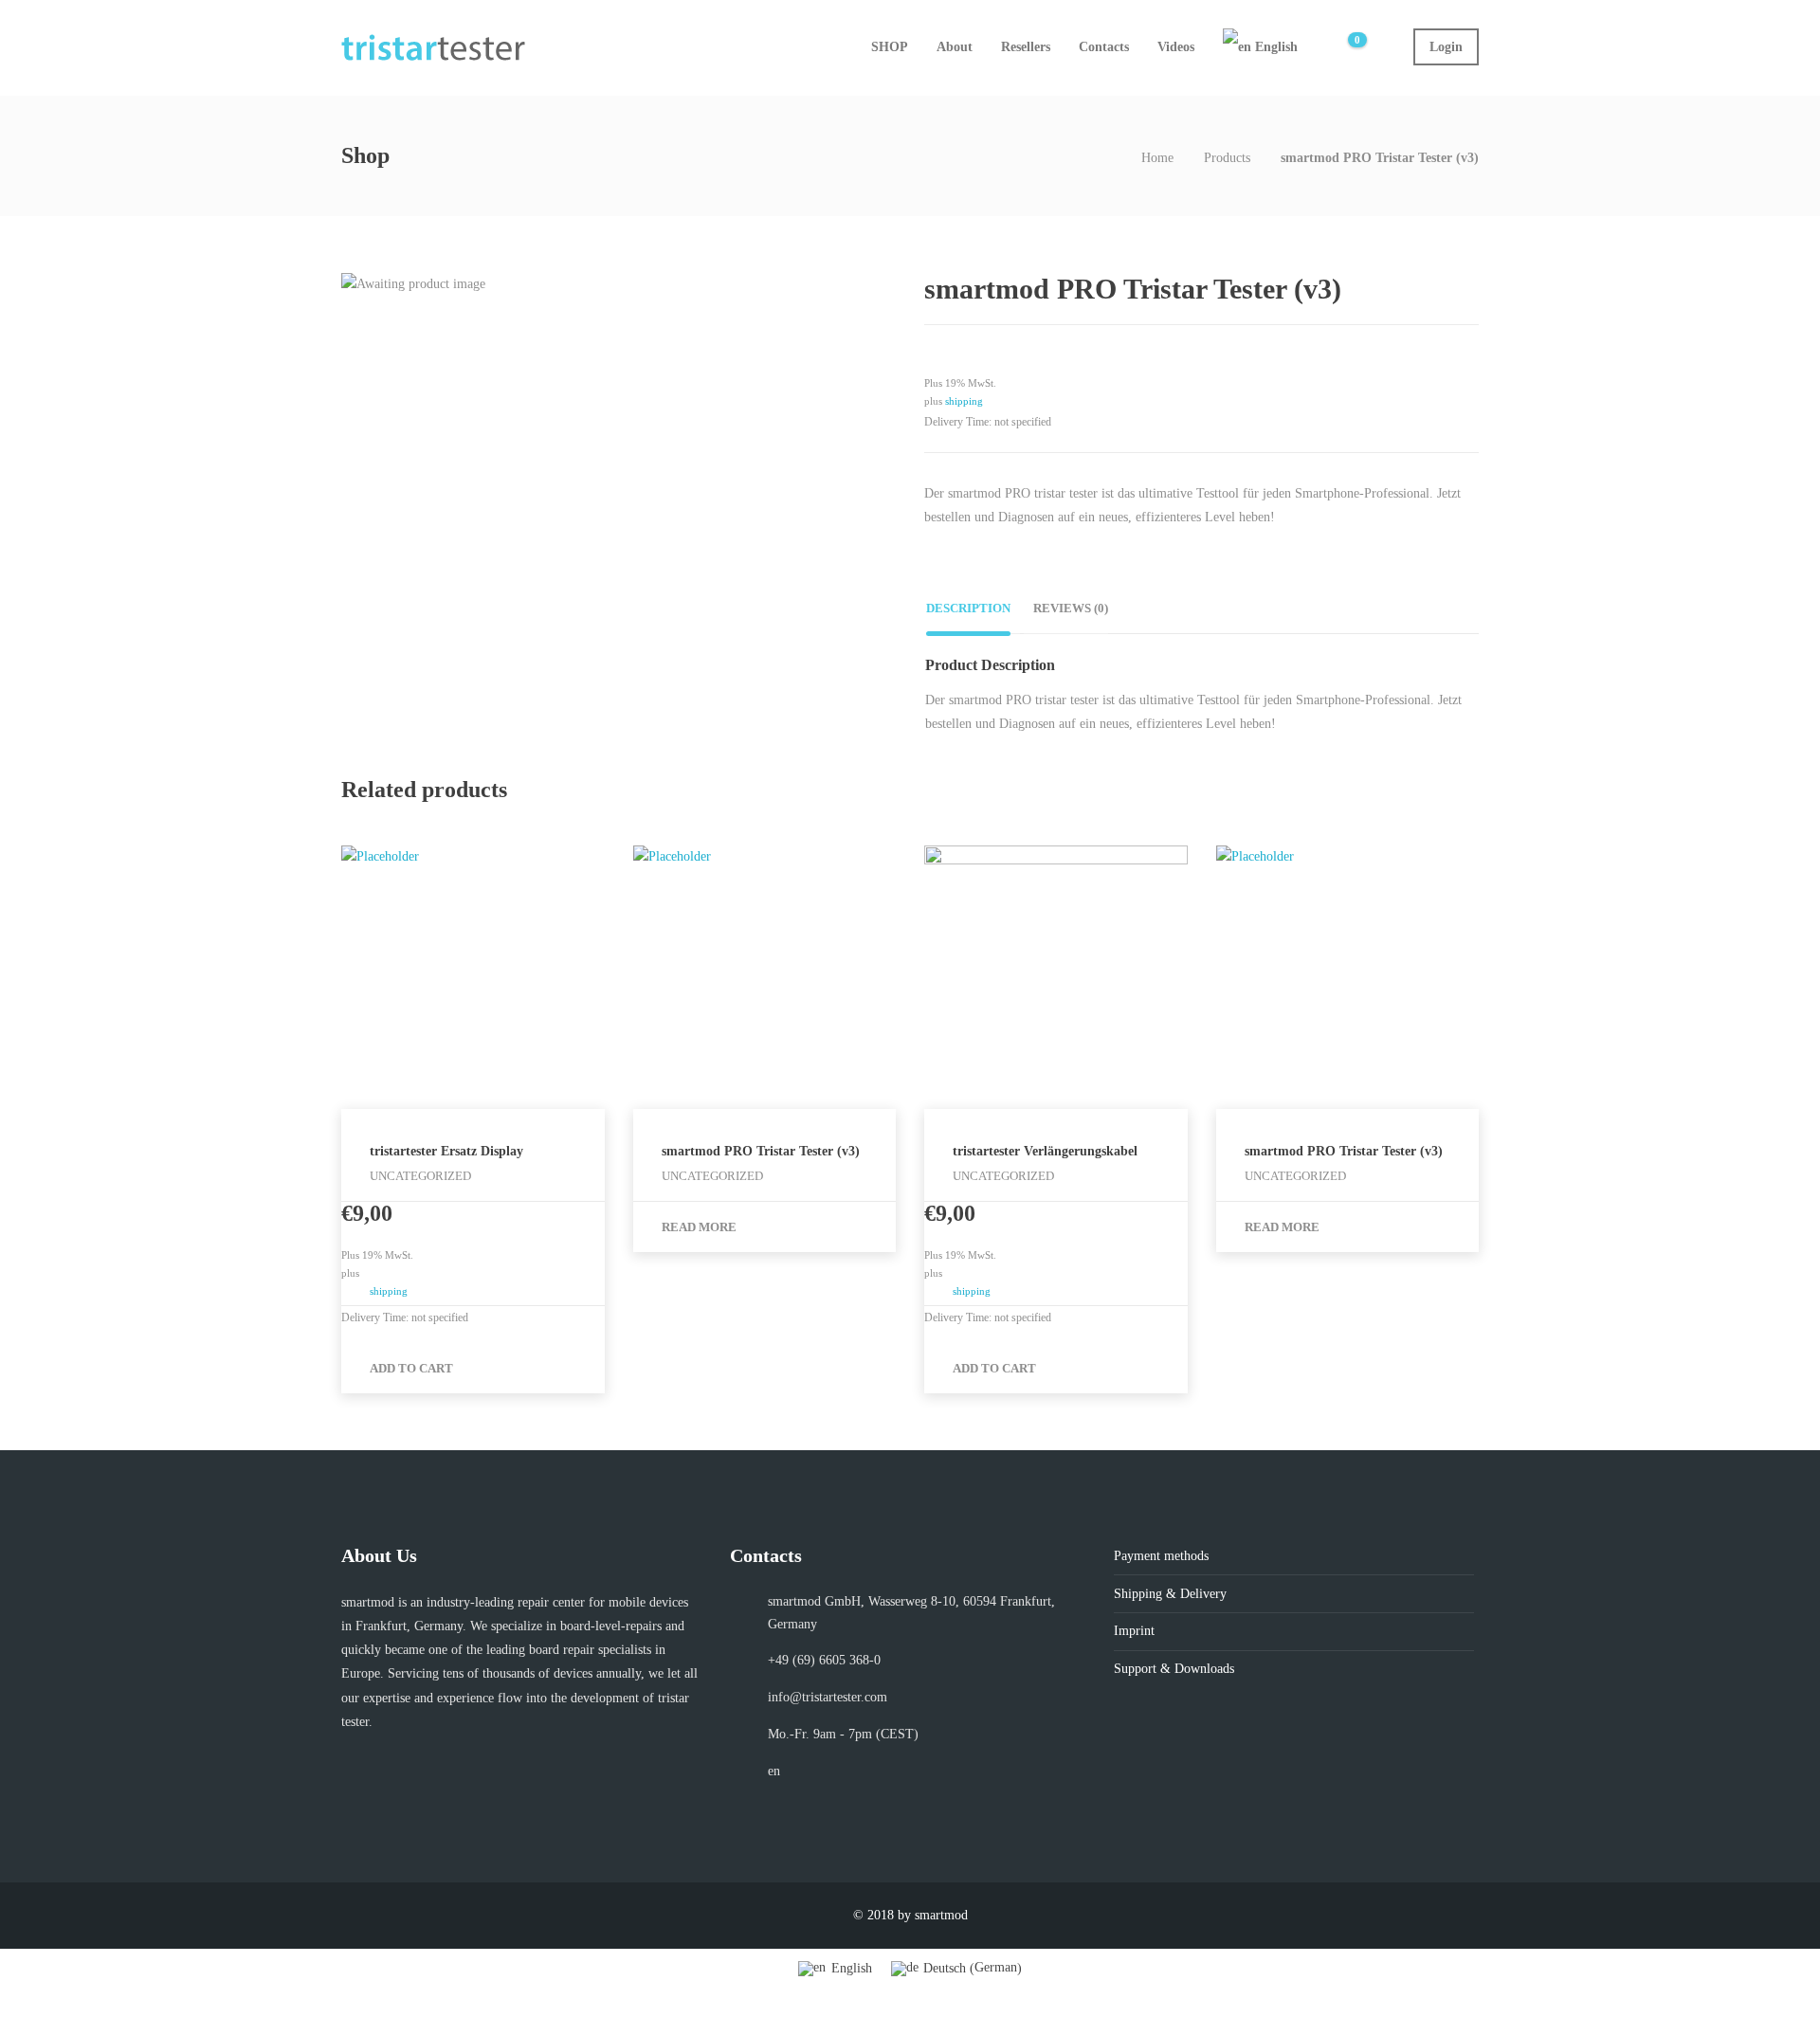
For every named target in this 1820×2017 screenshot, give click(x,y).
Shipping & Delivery (1170, 1594)
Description (968, 608)
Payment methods (1161, 1556)
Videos (1176, 47)
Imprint (1134, 1631)
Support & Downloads (1174, 1669)
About (955, 47)
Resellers (1026, 47)
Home (1157, 158)
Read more (699, 1227)
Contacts (1104, 47)
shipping (964, 401)
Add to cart (411, 1368)
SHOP (890, 47)
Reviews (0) (1071, 608)
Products (1227, 158)
